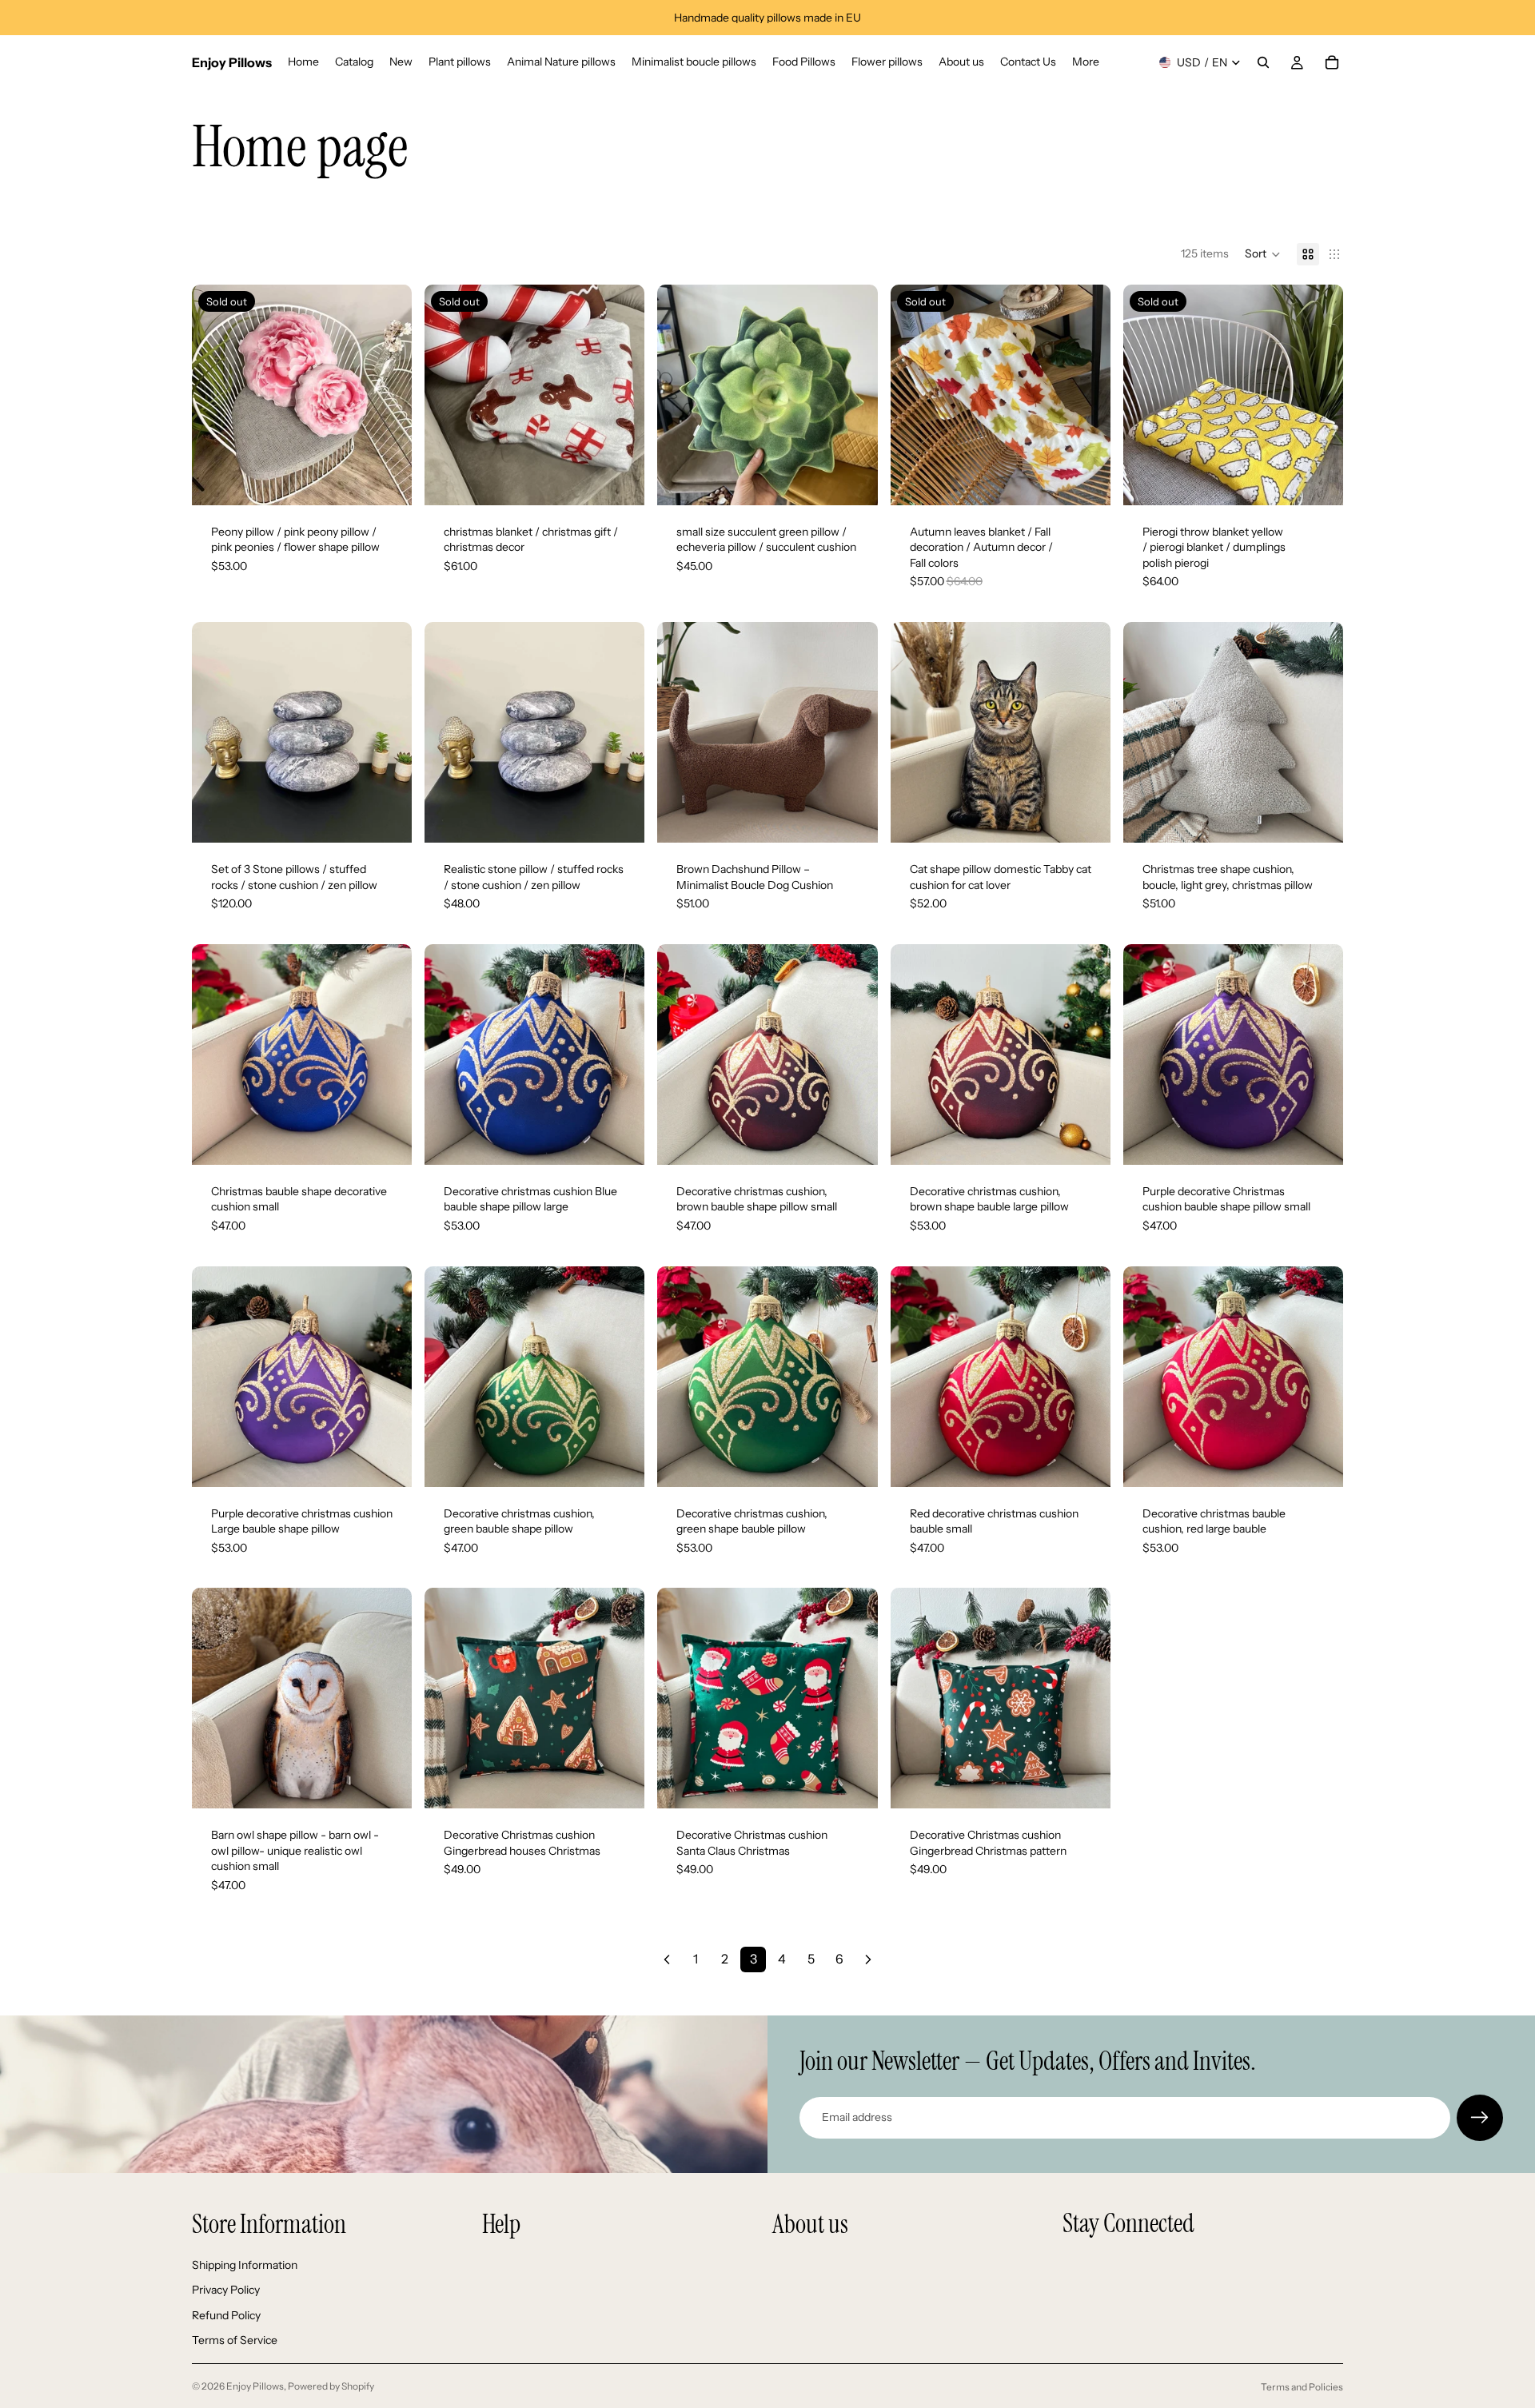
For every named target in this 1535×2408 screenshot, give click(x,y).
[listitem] (1086, 62)
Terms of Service (235, 2341)
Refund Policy (226, 2315)
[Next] (868, 1959)
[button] (1263, 254)
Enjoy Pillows (255, 2386)
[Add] (853, 480)
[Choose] (620, 818)
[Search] (1263, 62)
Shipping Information (245, 2265)
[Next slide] (388, 395)
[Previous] (667, 1959)
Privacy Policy (226, 2290)
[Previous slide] (216, 395)
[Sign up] (1480, 2118)
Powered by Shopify (331, 2386)
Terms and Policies (1302, 2387)
